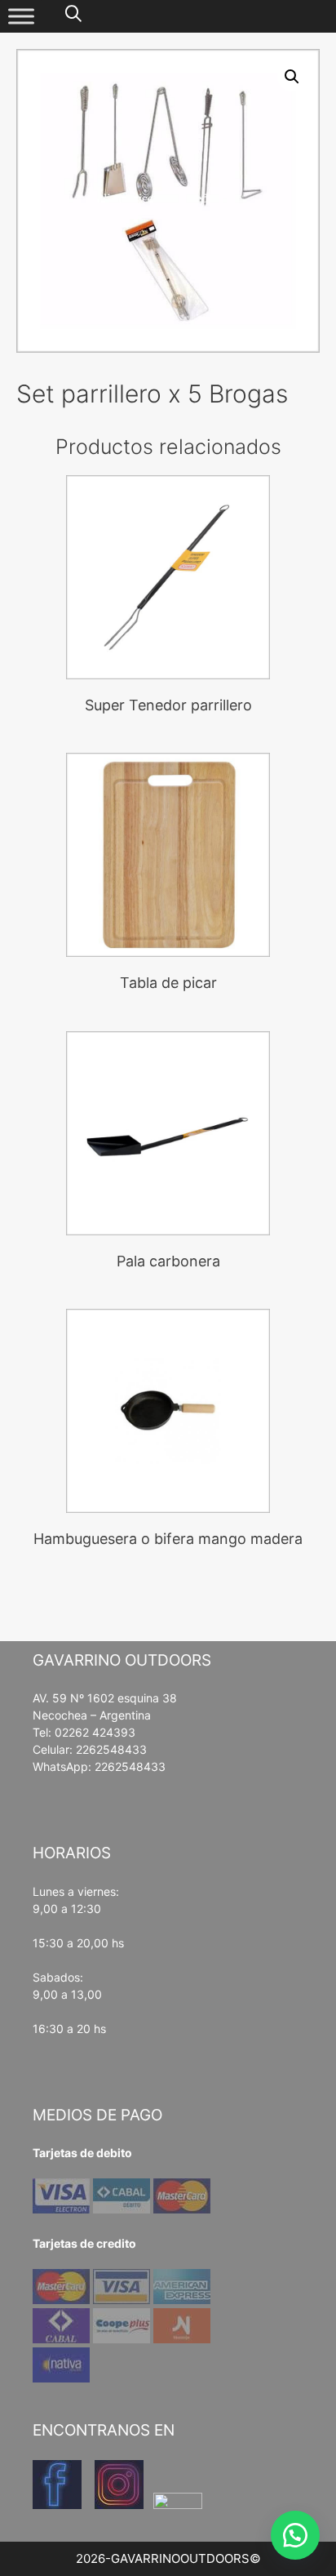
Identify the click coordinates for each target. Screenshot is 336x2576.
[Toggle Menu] (21, 16)
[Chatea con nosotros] (295, 2535)
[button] (292, 77)
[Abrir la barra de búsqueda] (73, 14)
